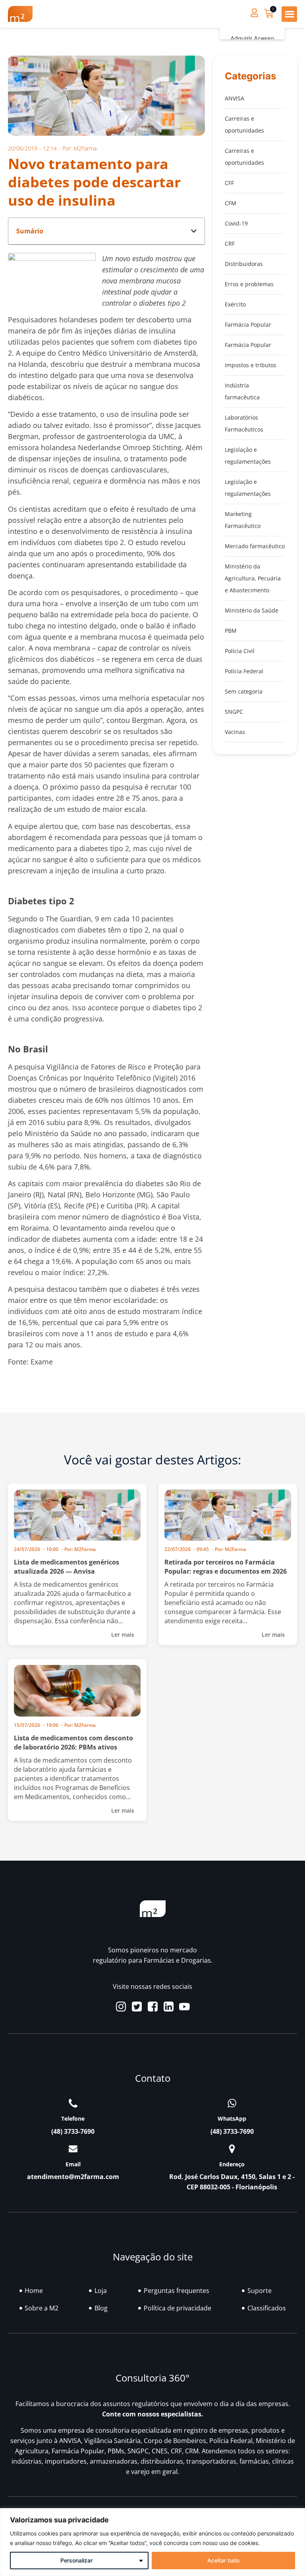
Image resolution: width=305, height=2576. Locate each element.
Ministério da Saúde (252, 610)
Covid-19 (236, 223)
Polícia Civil (240, 651)
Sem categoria (244, 691)
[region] (152, 2542)
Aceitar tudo (223, 2560)
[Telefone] (73, 2103)
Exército (235, 304)
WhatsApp (232, 2118)
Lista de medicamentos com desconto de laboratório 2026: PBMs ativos (73, 1743)
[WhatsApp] (232, 2103)
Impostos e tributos (251, 365)
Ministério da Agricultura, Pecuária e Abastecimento (253, 578)
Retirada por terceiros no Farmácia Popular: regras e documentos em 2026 (226, 1567)
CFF (229, 183)
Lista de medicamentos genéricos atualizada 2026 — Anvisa (67, 1567)
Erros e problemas (249, 284)
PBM (231, 631)
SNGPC (234, 712)
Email (73, 2164)
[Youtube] (184, 2007)
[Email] (73, 2149)
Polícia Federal (244, 671)
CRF (230, 244)
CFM (231, 203)
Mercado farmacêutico (255, 546)
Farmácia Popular (248, 325)
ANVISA (235, 98)
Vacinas (235, 732)
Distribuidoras (244, 264)
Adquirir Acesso (252, 39)
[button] (289, 14)
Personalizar (76, 2560)
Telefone (73, 2118)
